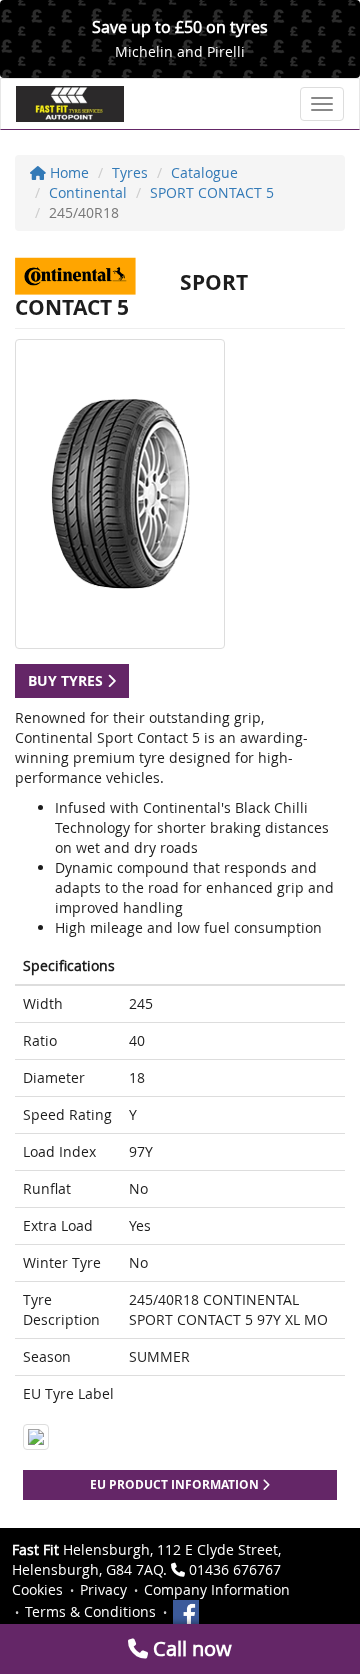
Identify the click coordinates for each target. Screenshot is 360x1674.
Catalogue (204, 172)
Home (67, 172)
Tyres (130, 172)
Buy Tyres (67, 680)
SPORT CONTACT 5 (212, 192)
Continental (88, 192)
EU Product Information (176, 1484)
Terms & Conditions (90, 1611)
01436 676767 (235, 1569)
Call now (190, 1648)
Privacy (103, 1589)
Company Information (217, 1589)
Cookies (37, 1589)
